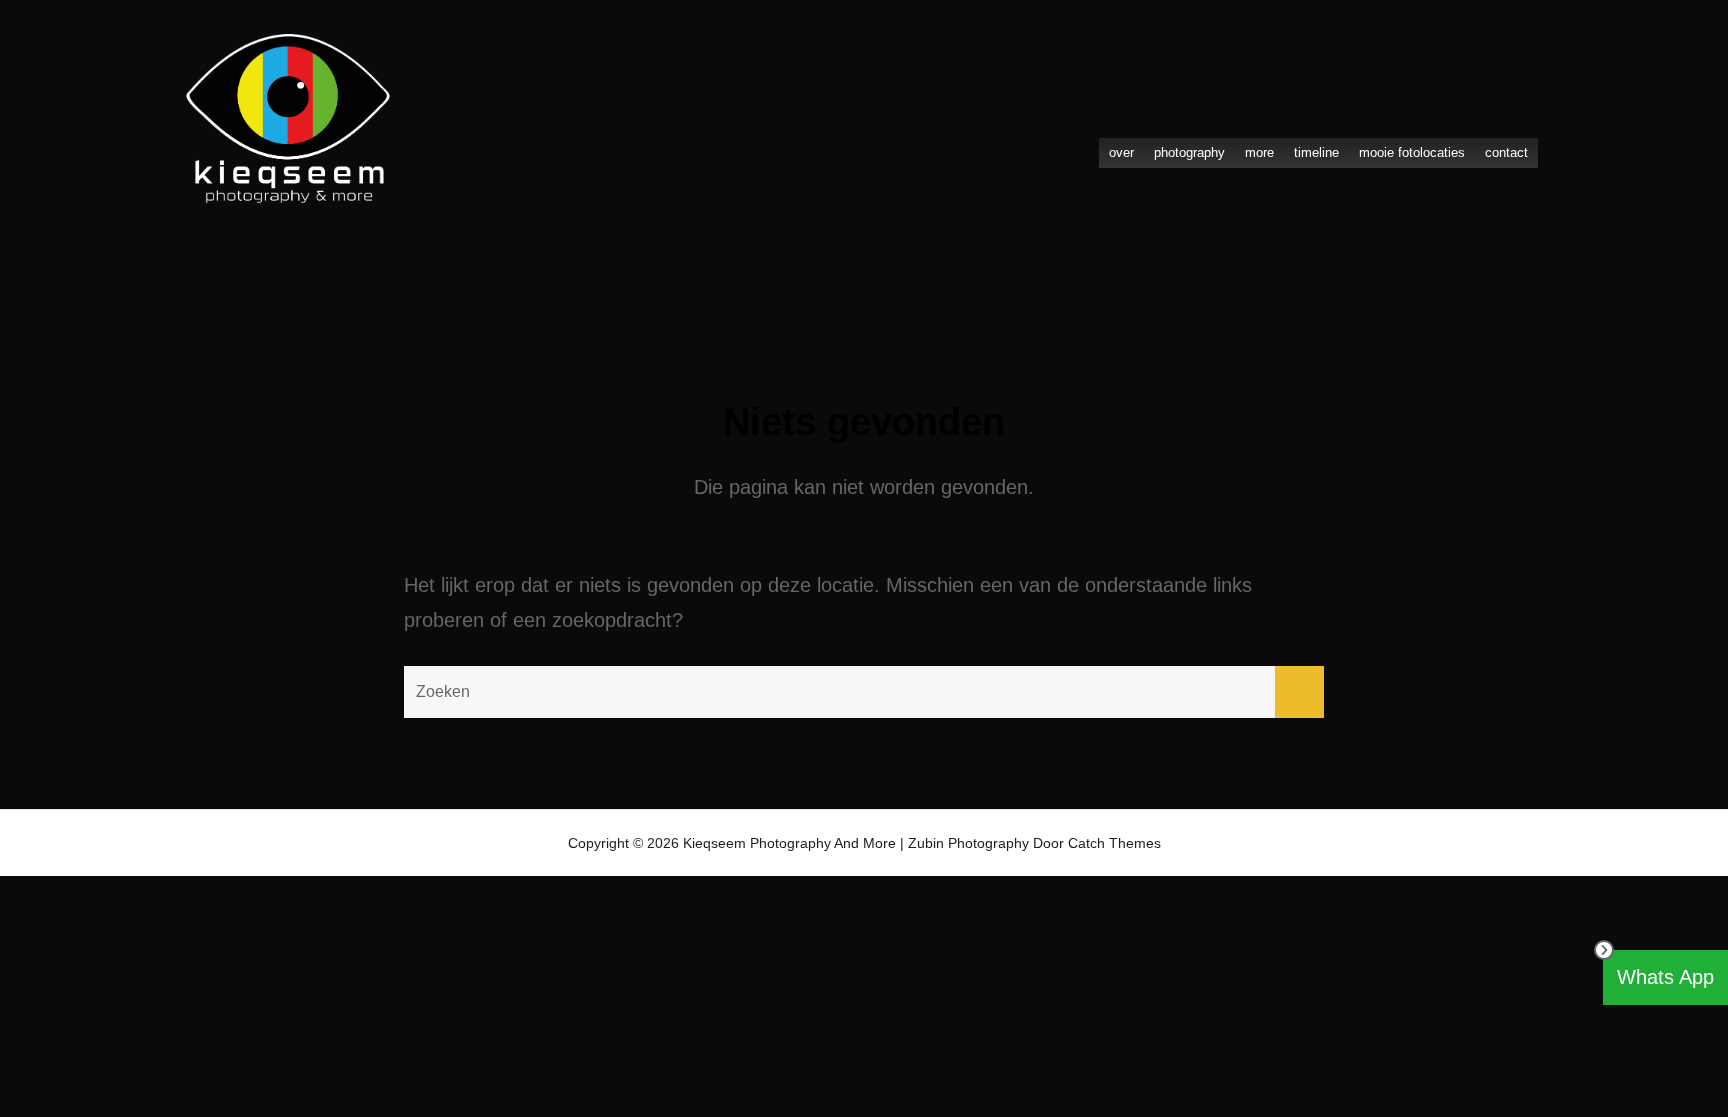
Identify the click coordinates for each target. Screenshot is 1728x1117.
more (1259, 152)
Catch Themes (1114, 843)
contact (1506, 152)
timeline (1316, 152)
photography (1189, 152)
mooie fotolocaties (1412, 152)
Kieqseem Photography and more (789, 843)
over (1121, 152)
